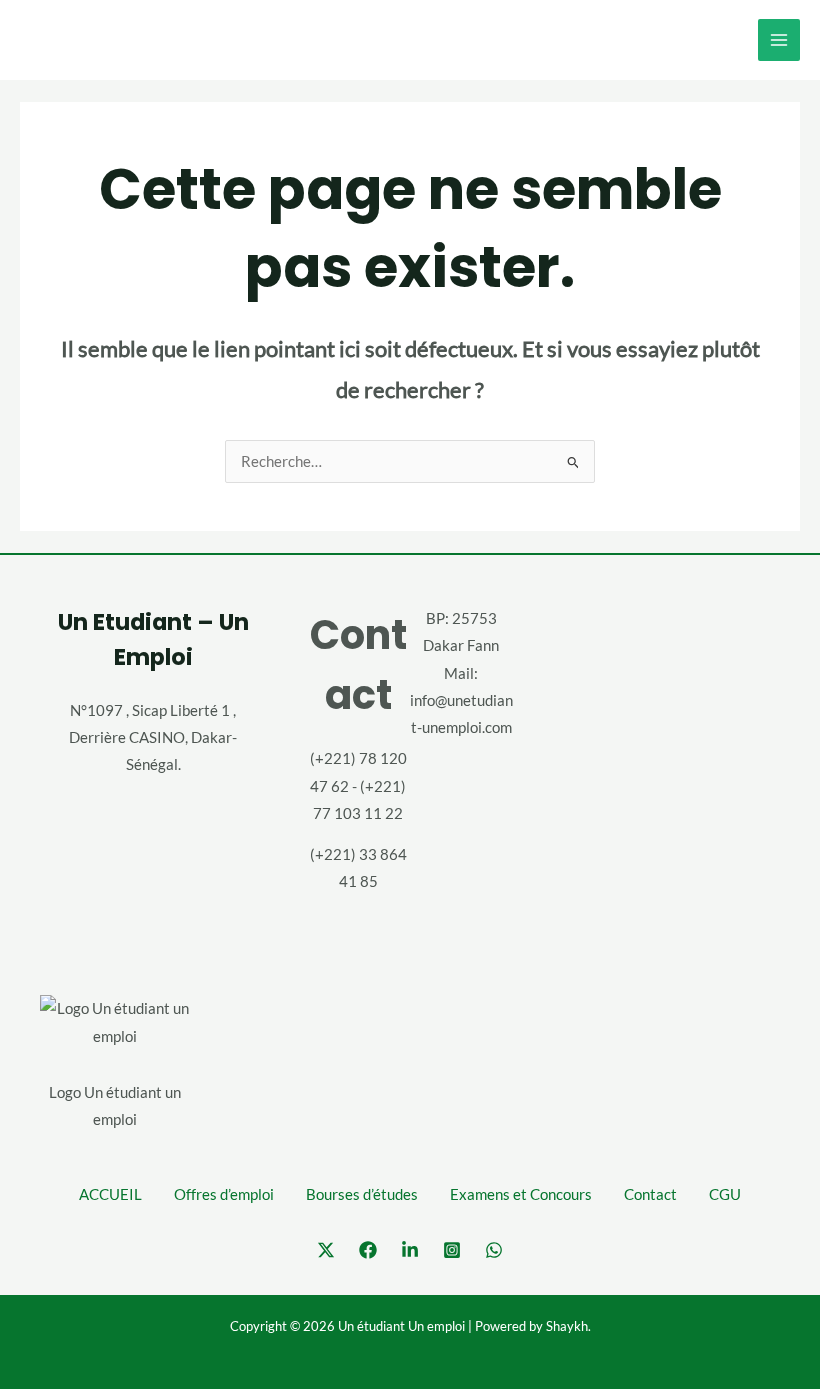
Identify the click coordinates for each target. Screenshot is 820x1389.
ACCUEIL (110, 1194)
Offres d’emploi (224, 1194)
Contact (650, 1194)
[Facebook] (368, 1250)
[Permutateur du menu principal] (779, 40)
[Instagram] (452, 1250)
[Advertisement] (666, 760)
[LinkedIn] (410, 1250)
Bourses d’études (362, 1194)
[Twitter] (326, 1250)
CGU (725, 1194)
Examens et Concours (521, 1194)
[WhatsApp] (494, 1250)
